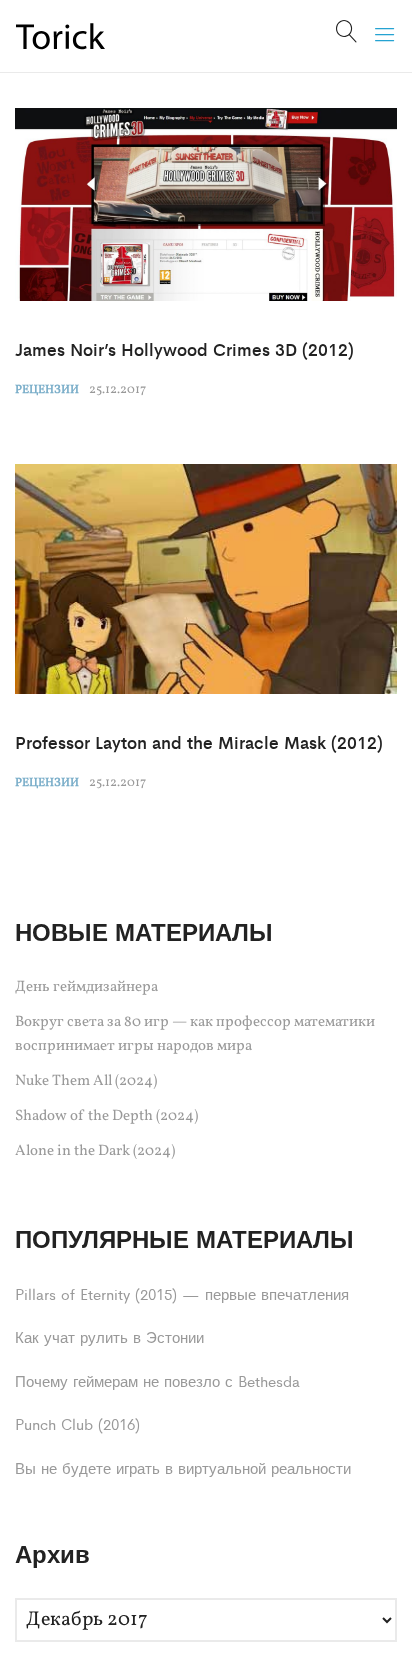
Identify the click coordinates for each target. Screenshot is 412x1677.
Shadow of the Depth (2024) (106, 1116)
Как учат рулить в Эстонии (109, 1336)
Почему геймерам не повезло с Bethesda (157, 1380)
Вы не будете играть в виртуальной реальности (183, 1467)
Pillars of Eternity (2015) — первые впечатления (182, 1293)
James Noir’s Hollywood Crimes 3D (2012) (184, 349)
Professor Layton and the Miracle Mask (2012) (199, 742)
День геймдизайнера (86, 987)
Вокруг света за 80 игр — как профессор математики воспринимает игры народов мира (195, 1034)
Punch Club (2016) (77, 1423)
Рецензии (47, 390)
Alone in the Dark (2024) (95, 1151)
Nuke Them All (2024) (86, 1081)
